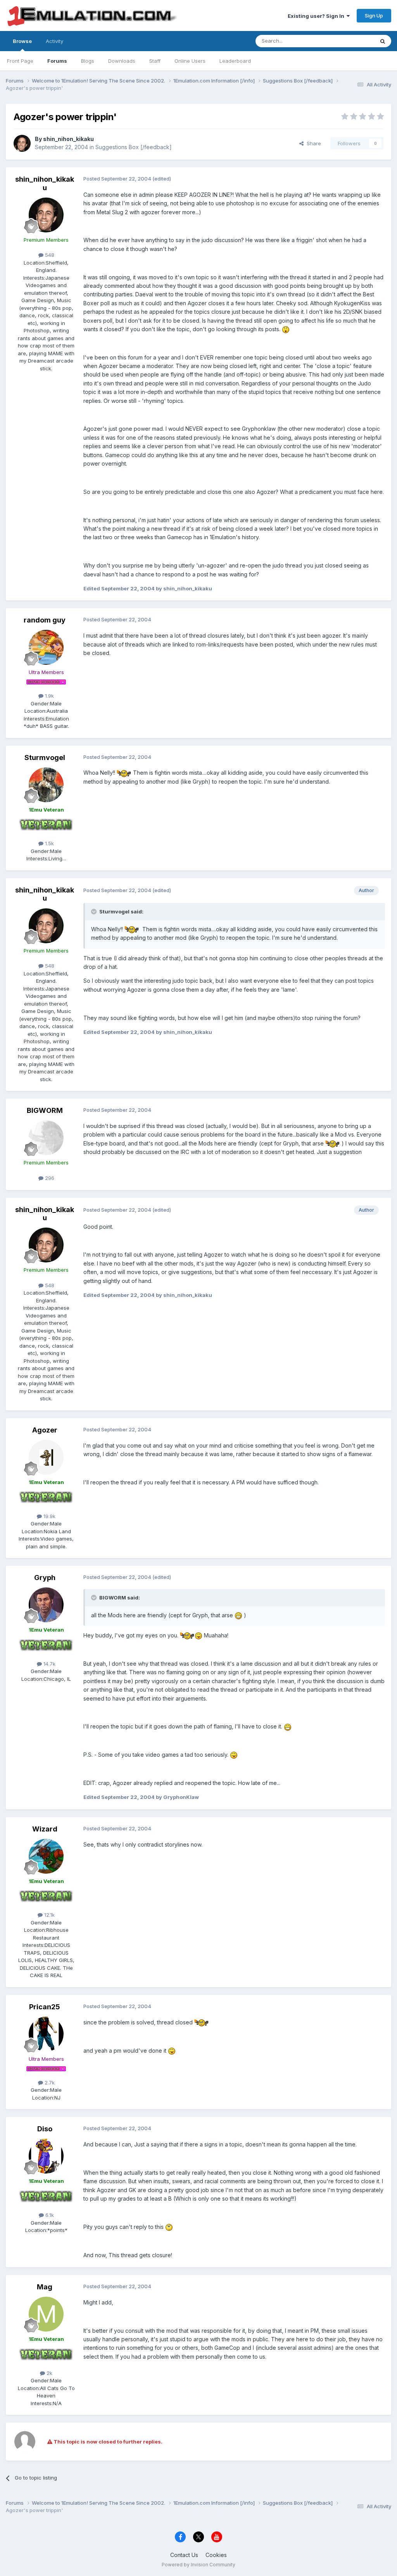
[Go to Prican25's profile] (46, 2034)
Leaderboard (235, 61)
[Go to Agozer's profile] (46, 1457)
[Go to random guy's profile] (46, 647)
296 (49, 1178)
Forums (57, 61)
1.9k (49, 696)
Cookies (216, 2555)
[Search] (383, 41)
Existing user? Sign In (317, 16)
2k (49, 2373)
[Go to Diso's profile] (46, 2156)
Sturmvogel (45, 757)
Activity (54, 41)
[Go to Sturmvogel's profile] (46, 785)
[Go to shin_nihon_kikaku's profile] (22, 143)
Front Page (20, 61)
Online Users (190, 61)
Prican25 (45, 2007)
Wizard (45, 1829)
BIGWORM (45, 1110)
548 (49, 255)
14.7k (49, 1664)
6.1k (49, 2215)
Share (312, 143)
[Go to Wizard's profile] (46, 1856)
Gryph (45, 1578)
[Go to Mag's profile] (46, 2314)
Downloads (122, 61)
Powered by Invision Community (198, 2565)
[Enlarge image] (286, 329)
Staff (155, 61)
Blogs (88, 61)
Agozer (45, 1430)
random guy (45, 620)
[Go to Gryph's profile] (46, 1605)
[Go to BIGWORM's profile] (46, 1138)
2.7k (49, 2082)
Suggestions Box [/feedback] (134, 147)
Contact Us (184, 2555)
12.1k (49, 1915)
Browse (22, 41)
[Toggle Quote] (95, 911)
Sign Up (374, 15)
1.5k (49, 843)
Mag (45, 2287)
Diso (45, 2129)
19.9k (49, 1516)
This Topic (351, 41)
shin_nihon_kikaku (68, 139)
